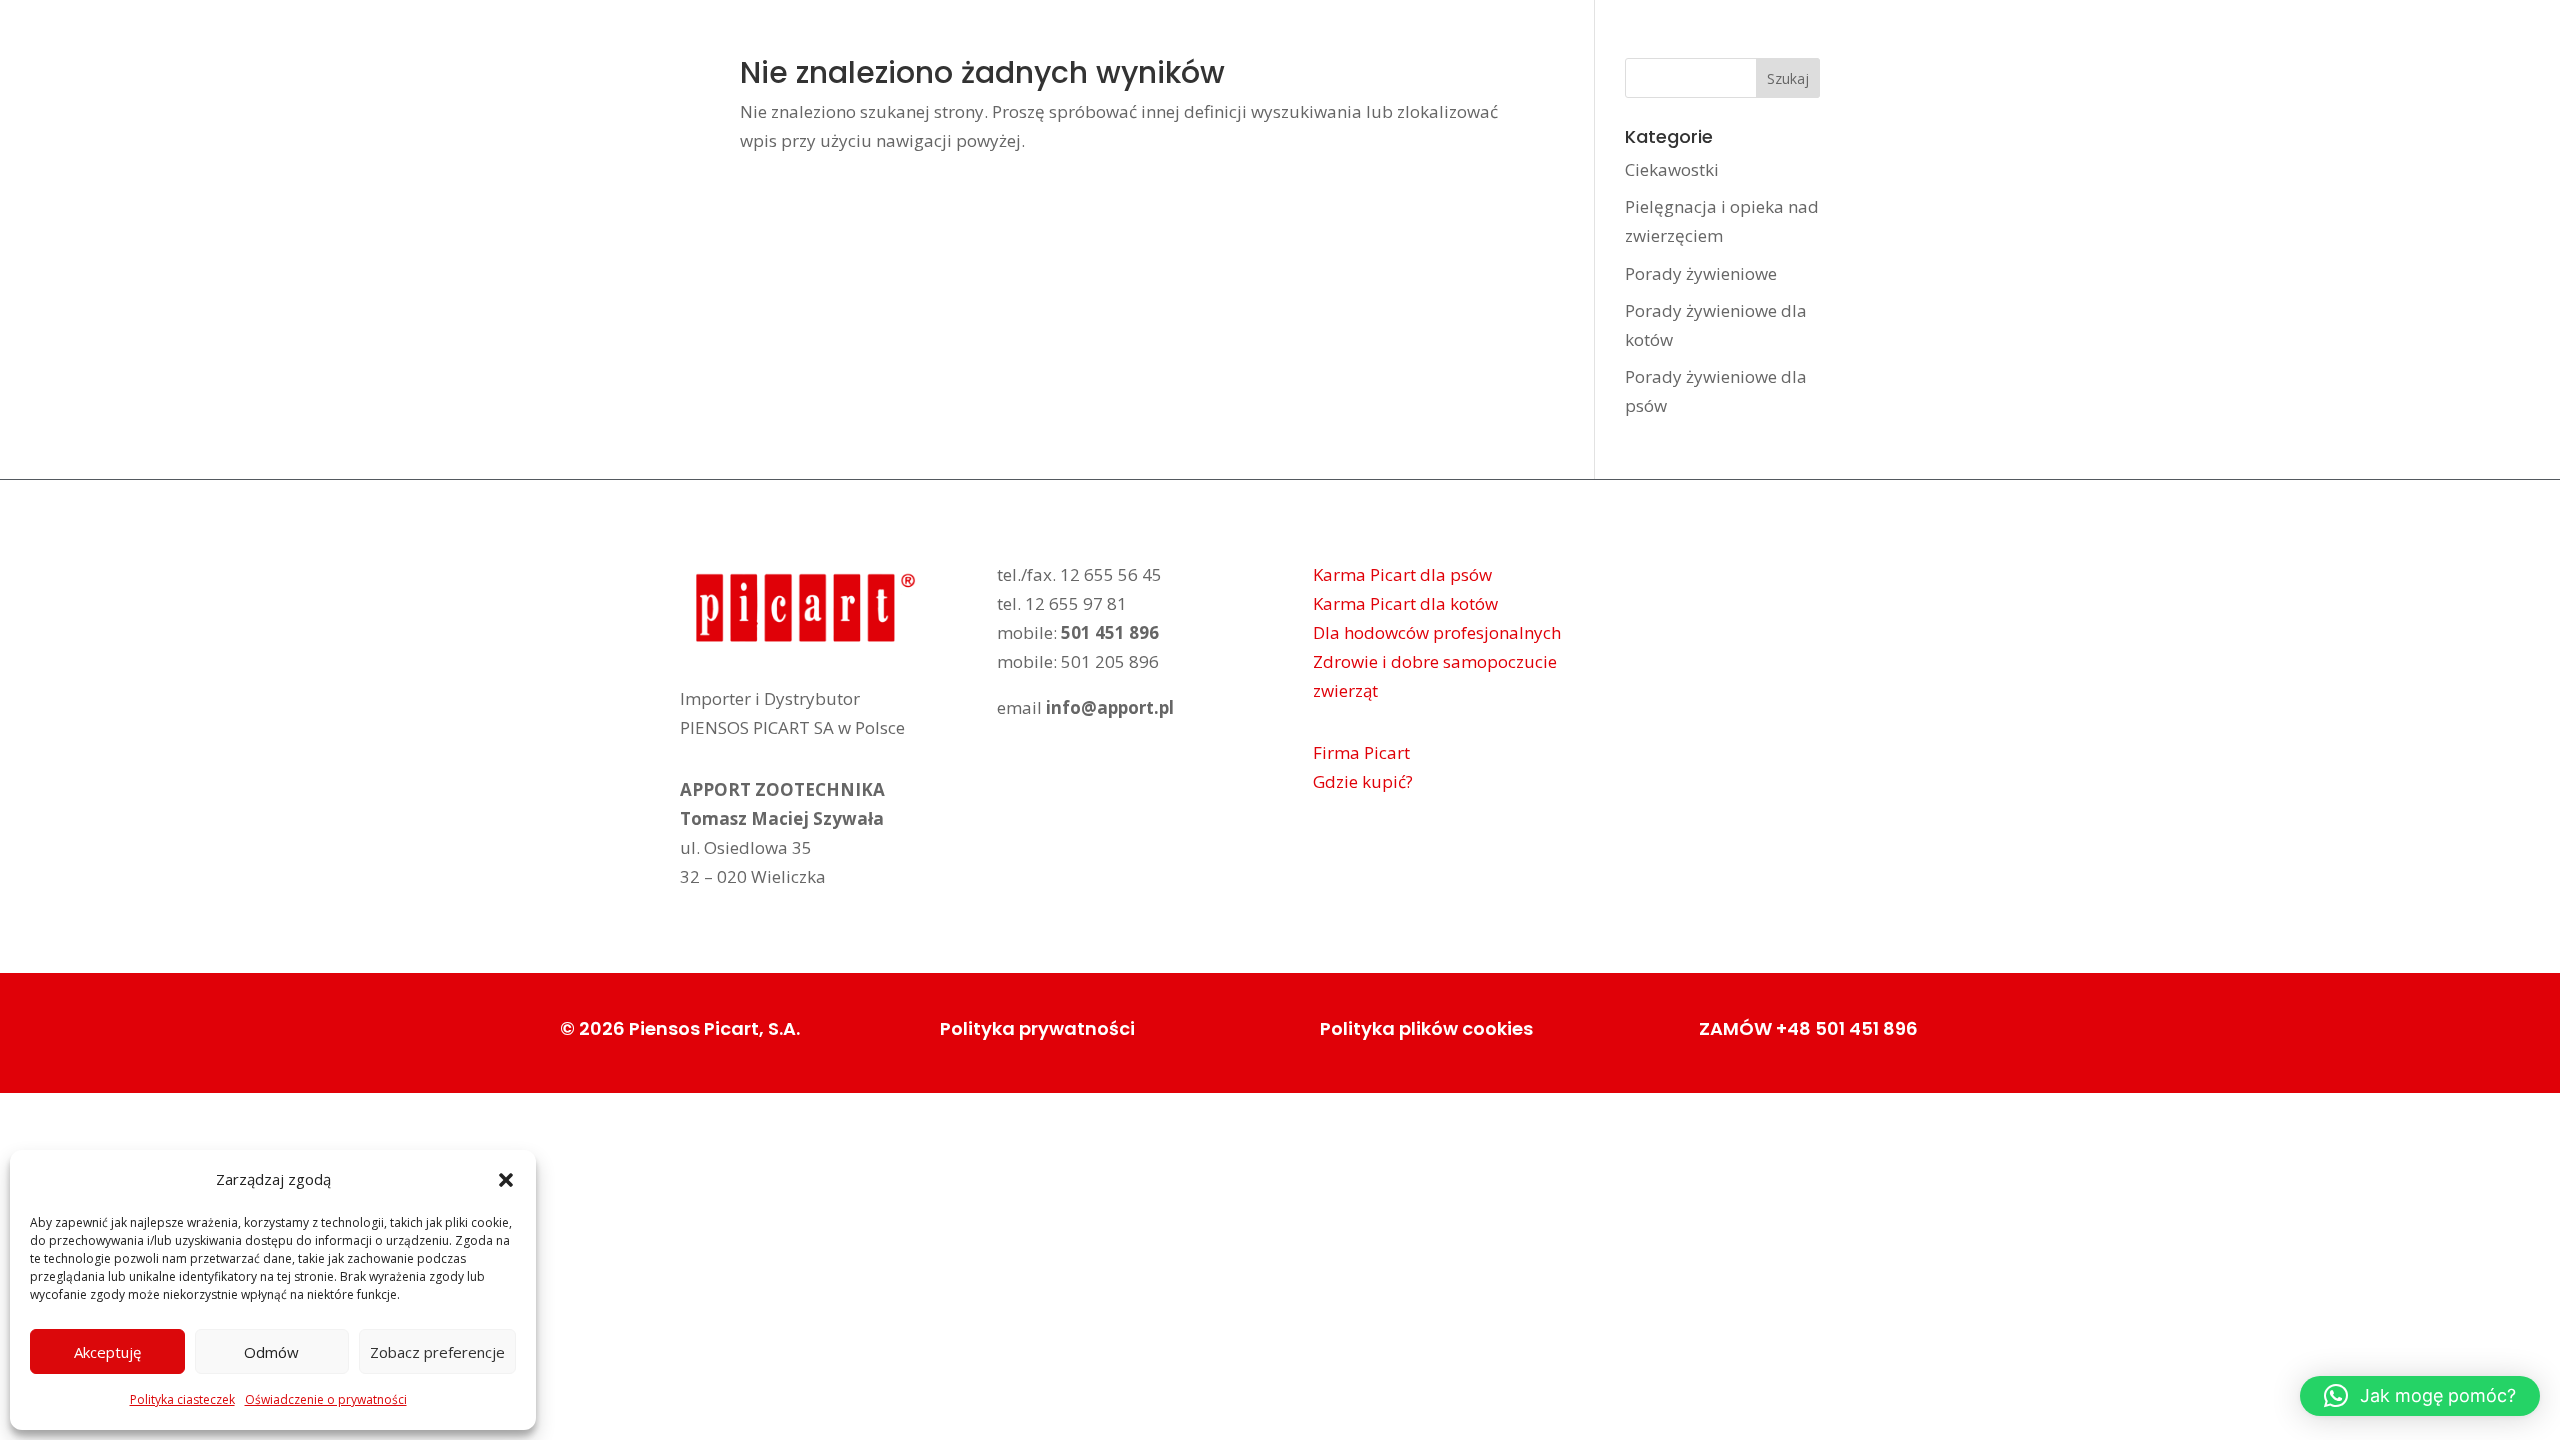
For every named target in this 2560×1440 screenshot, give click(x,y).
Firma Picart (1361, 752)
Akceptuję (107, 1352)
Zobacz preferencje (437, 1352)
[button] (506, 1180)
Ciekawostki (1672, 169)
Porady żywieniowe (1701, 273)
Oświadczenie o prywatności (326, 1399)
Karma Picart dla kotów (1405, 603)
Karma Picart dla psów (1402, 574)
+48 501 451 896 (1847, 1028)
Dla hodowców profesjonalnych (1437, 632)
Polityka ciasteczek (182, 1399)
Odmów (271, 1352)
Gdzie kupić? (1363, 781)
